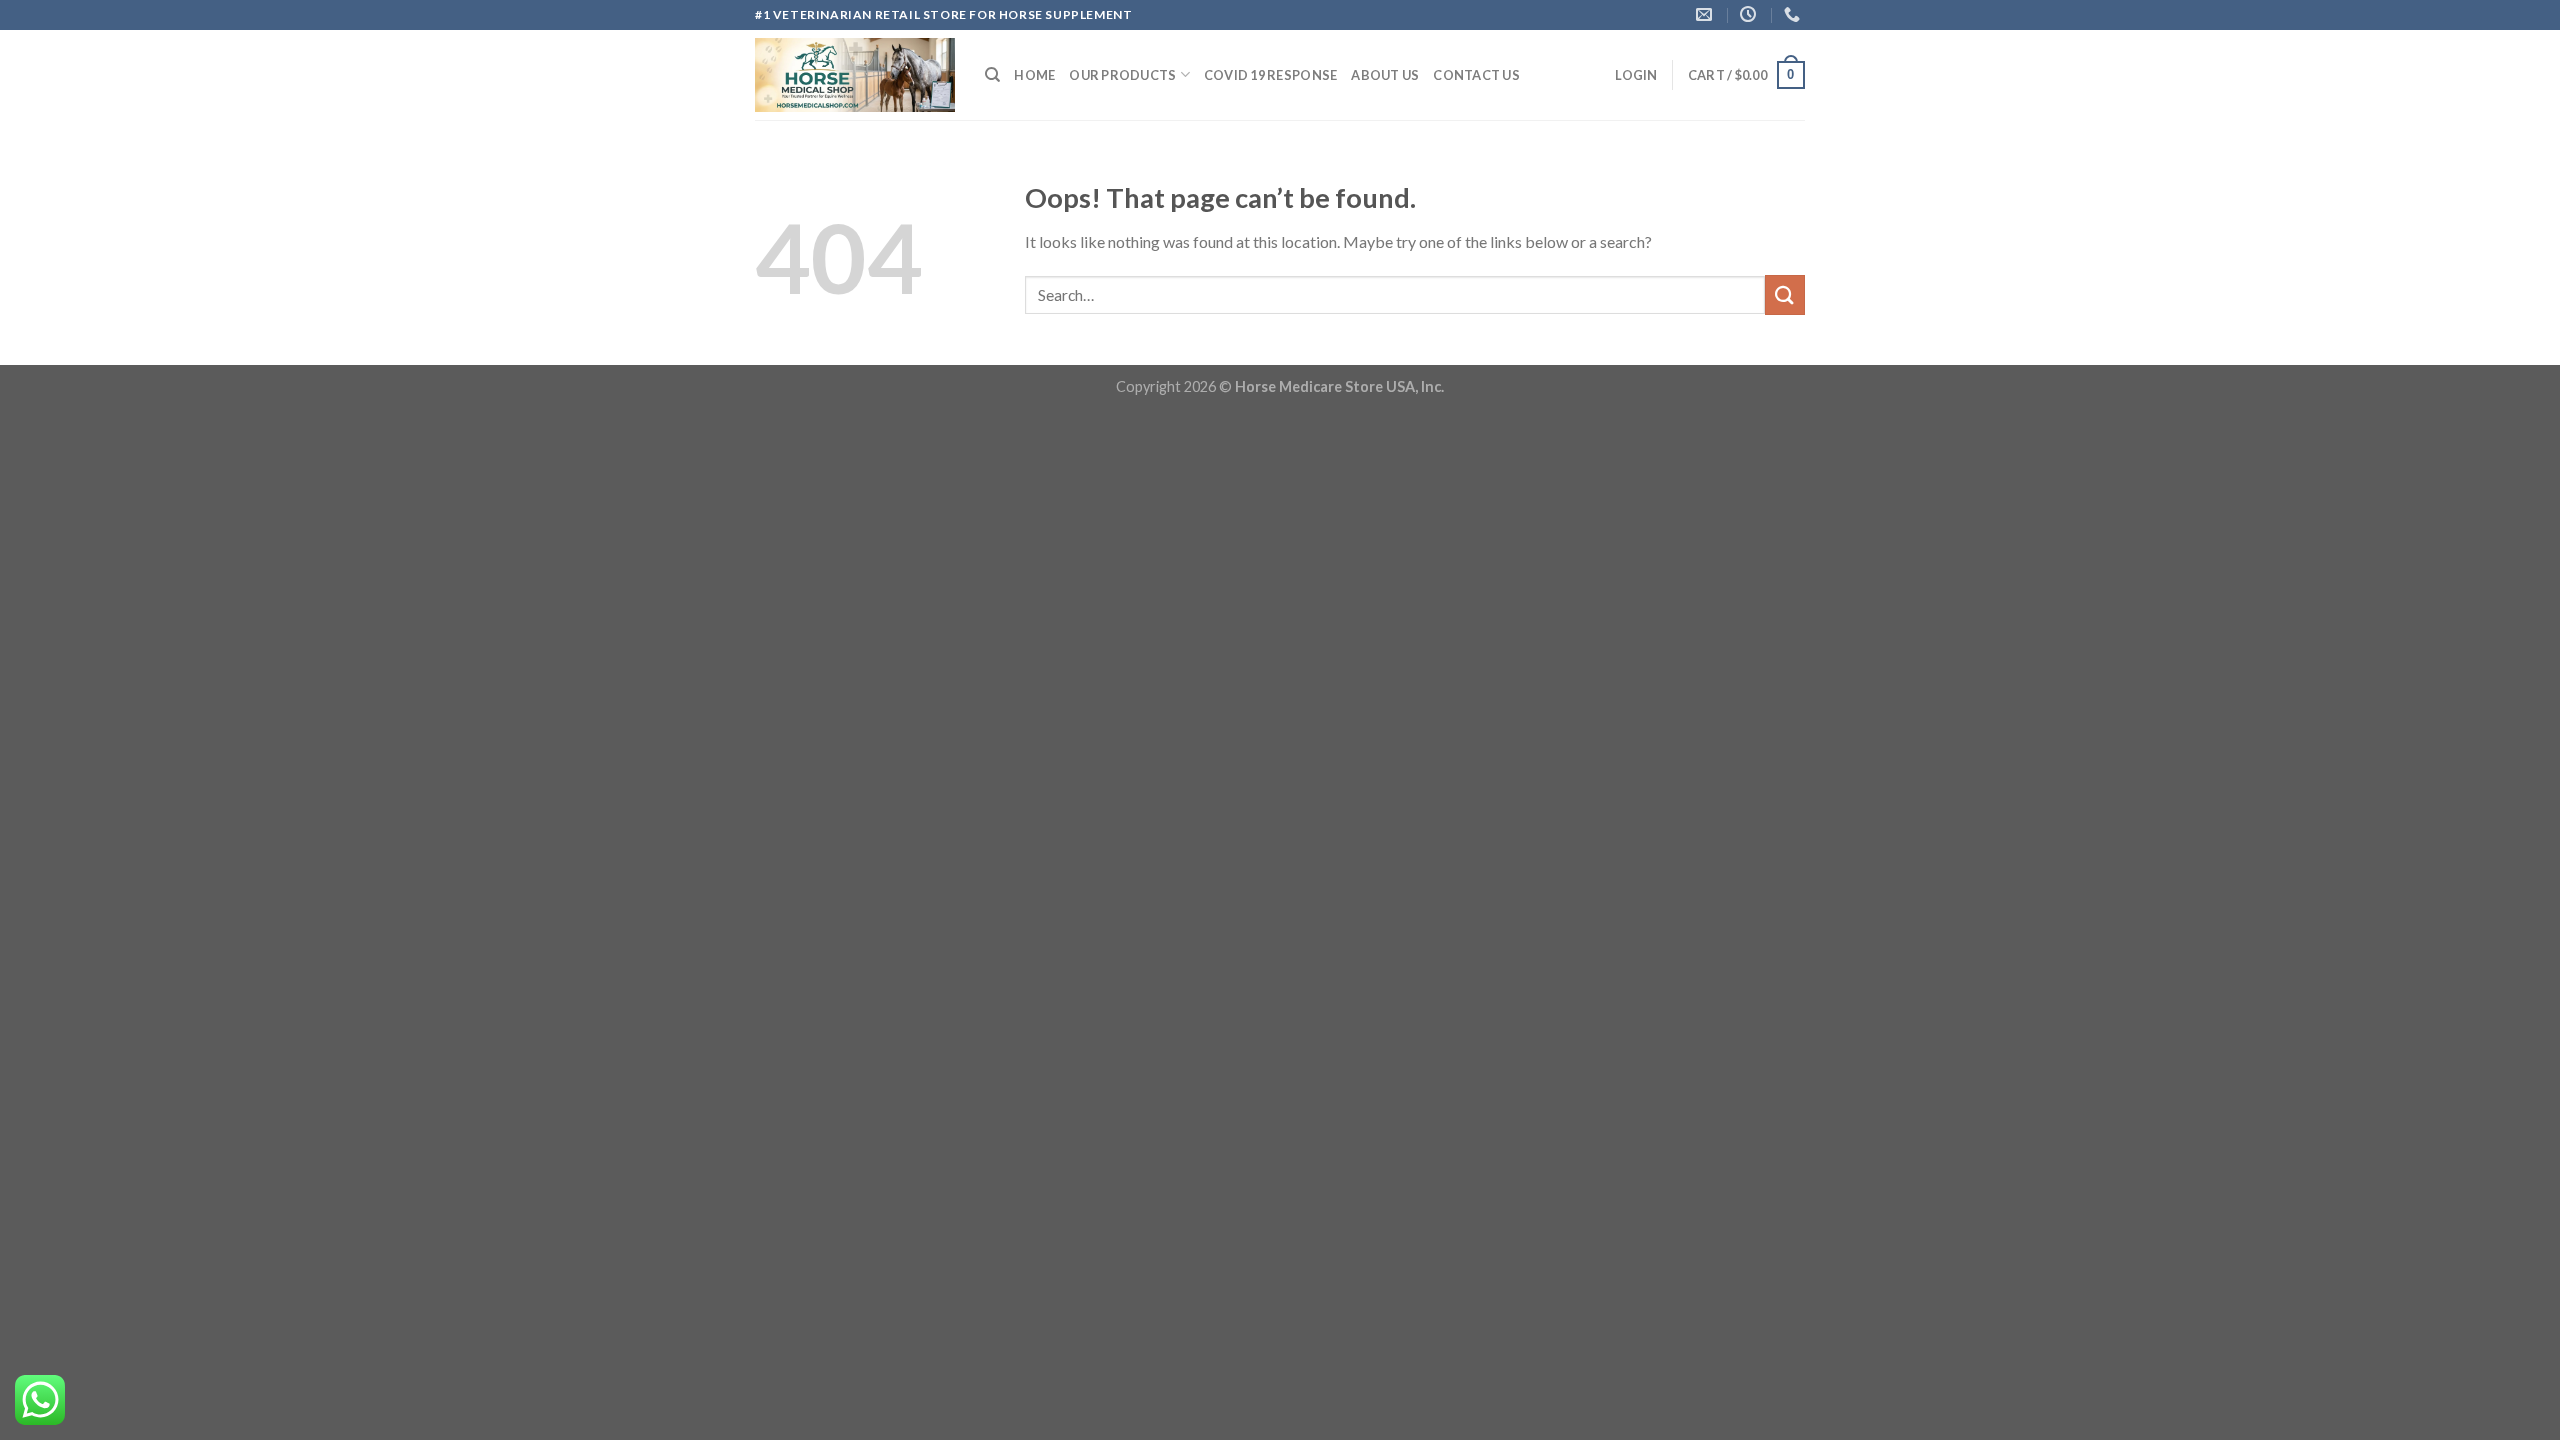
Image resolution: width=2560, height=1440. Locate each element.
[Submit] (1785, 294)
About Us (1385, 75)
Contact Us (1476, 75)
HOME (1034, 75)
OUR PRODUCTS (1122, 75)
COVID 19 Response (1270, 75)
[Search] (992, 75)
